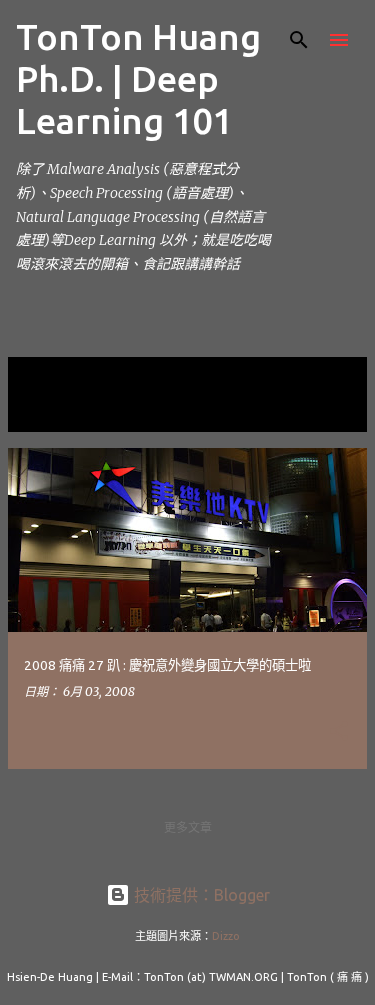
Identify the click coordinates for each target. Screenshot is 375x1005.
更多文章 (188, 827)
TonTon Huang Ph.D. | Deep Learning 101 (138, 78)
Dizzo (226, 936)
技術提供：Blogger (200, 895)
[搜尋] (299, 40)
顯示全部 (48, 412)
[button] (339, 732)
